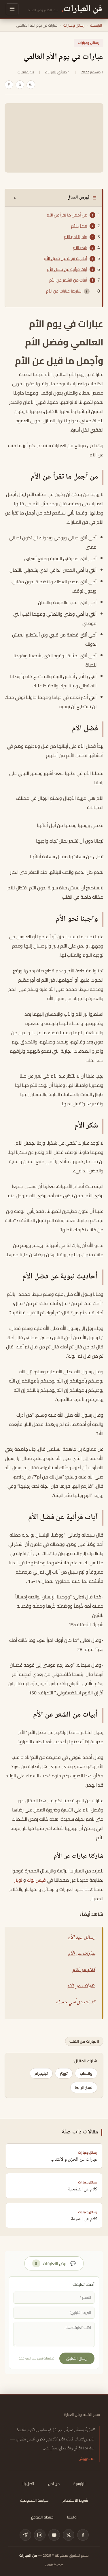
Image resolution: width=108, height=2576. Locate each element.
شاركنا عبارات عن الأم (64, 291)
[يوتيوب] (54, 2535)
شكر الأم (80, 248)
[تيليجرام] (25, 2535)
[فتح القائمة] (12, 9)
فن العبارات (28, 2555)
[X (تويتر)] (69, 2535)
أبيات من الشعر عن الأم (68, 280)
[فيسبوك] (83, 2535)
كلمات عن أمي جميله (76, 2002)
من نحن (54, 2484)
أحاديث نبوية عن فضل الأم (66, 258)
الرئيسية (96, 25)
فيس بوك (36, 1880)
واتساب (86, 2073)
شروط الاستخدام (75, 2500)
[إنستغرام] (40, 2535)
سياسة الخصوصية (34, 2500)
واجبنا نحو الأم (76, 237)
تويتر (18, 1880)
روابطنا (72, 2517)
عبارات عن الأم (82, 1954)
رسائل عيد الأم (82, 1937)
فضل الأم (79, 226)
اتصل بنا (28, 2484)
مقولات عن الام (81, 1986)
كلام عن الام (84, 1970)
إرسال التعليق (77, 2358)
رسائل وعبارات (74, 25)
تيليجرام (41, 2073)
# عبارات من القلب (84, 2041)
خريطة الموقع (42, 2517)
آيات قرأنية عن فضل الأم (67, 269)
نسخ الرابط (84, 2088)
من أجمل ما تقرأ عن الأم (67, 215)
